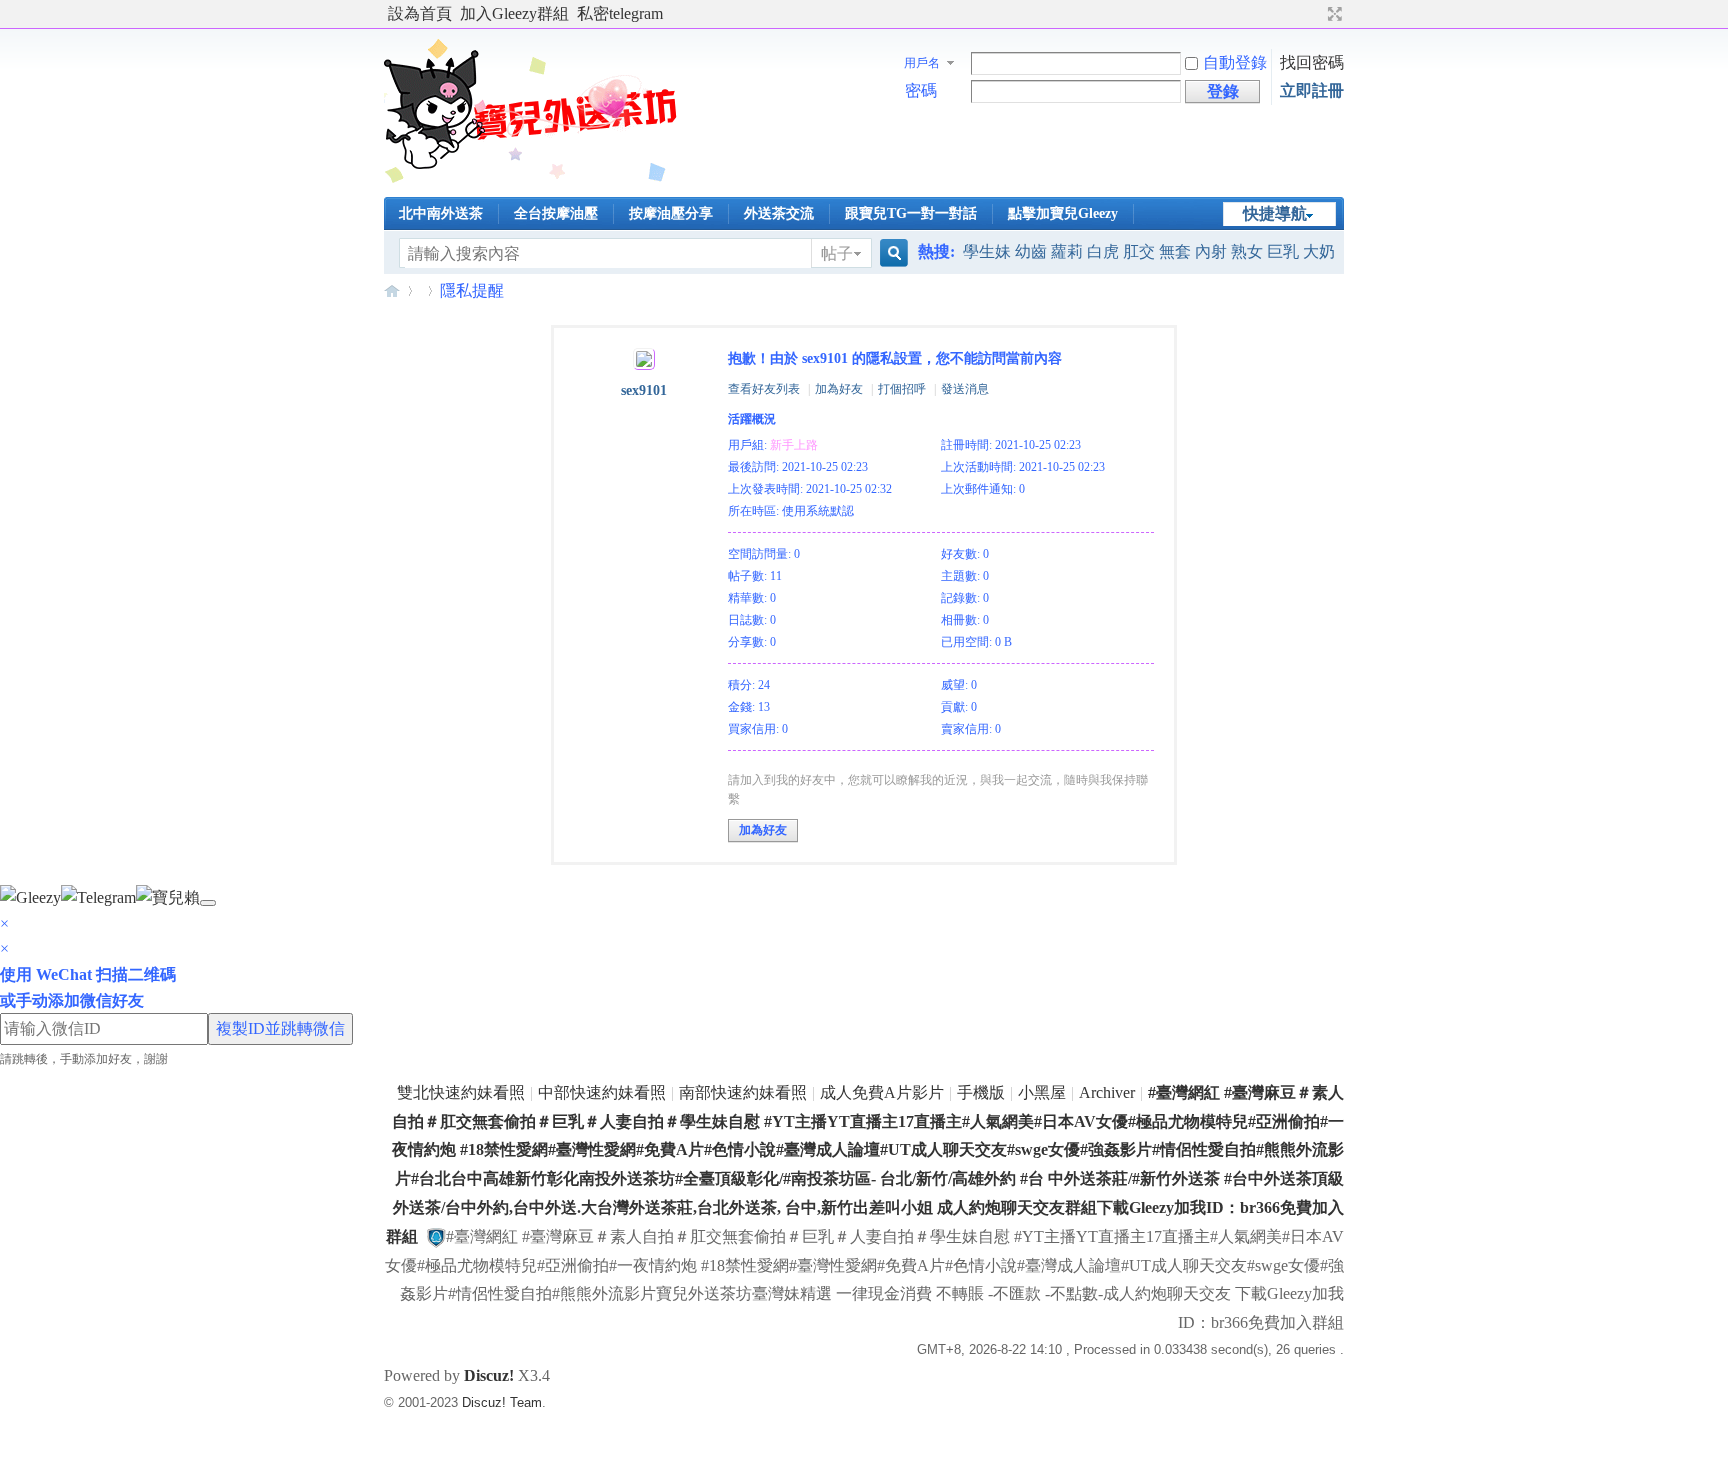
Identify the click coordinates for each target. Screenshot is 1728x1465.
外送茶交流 (779, 213)
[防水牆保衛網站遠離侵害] (436, 1236)
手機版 (981, 1092)
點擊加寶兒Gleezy (1063, 213)
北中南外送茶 (441, 213)
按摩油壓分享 (671, 213)
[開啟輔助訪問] (1316, 14)
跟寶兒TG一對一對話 (911, 213)
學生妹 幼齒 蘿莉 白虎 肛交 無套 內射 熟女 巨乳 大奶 (1149, 251)
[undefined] (208, 903)
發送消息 (965, 389)
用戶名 (922, 63)
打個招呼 (902, 389)
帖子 (837, 253)
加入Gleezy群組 (514, 13)
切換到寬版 (1332, 14)
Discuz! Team (502, 1402)
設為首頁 (420, 13)
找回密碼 (1312, 62)
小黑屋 (1042, 1092)
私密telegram (620, 13)
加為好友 (839, 389)
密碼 (921, 90)
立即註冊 (1312, 90)
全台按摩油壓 (556, 213)
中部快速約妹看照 (602, 1092)
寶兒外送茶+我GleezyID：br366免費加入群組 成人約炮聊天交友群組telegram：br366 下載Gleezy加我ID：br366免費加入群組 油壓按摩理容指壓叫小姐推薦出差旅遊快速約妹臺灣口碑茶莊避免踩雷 (392, 290)
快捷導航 (1275, 213)
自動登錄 (1235, 62)
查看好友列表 (764, 389)
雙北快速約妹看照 (461, 1092)
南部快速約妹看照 (743, 1092)
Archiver (1107, 1092)
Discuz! (489, 1375)
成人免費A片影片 (882, 1092)
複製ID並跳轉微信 (280, 1028)
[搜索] (891, 253)
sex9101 (644, 390)
